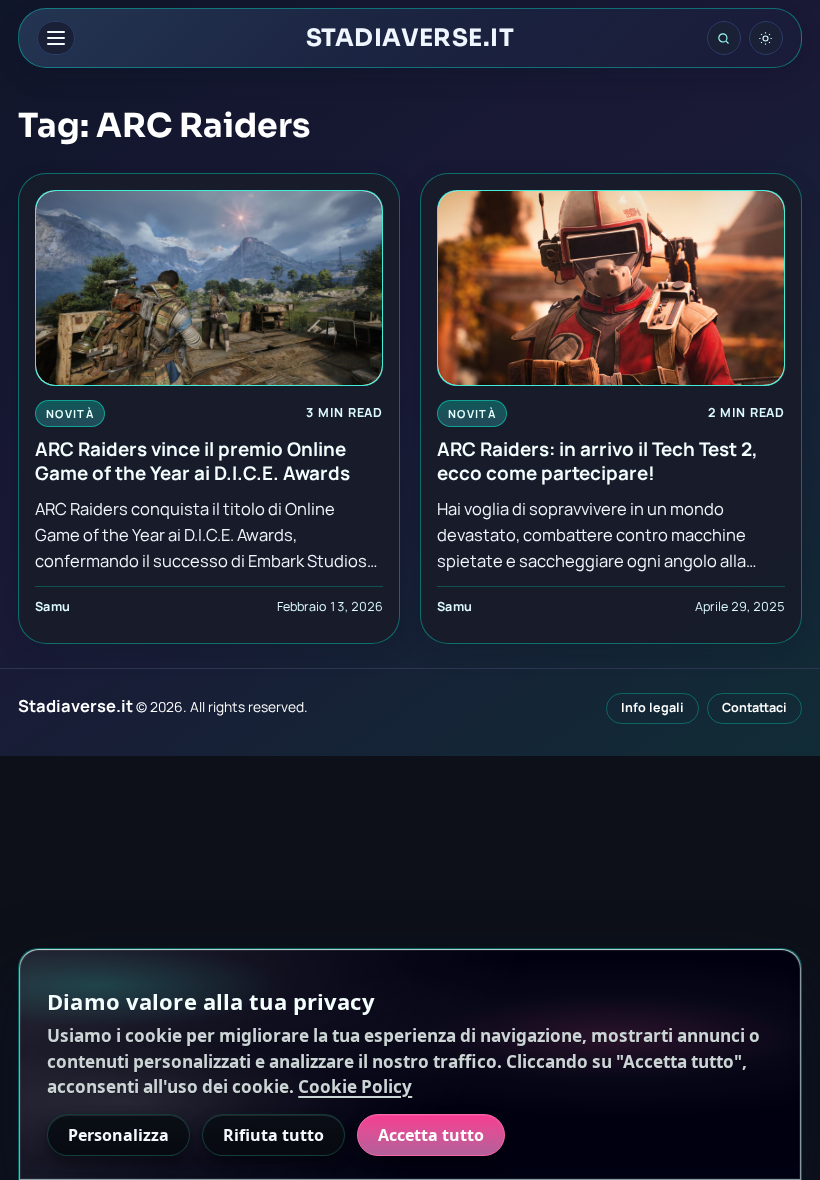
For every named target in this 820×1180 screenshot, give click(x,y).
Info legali (652, 707)
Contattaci (754, 707)
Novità (70, 413)
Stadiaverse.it (410, 38)
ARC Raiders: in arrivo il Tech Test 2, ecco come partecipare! (597, 461)
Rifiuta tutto (273, 1135)
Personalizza (118, 1135)
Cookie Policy (355, 1086)
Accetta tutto (431, 1135)
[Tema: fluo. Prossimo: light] (766, 38)
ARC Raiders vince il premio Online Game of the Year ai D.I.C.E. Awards (192, 461)
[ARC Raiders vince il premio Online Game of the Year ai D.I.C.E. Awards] (209, 288)
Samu (53, 606)
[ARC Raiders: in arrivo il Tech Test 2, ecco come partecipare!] (611, 288)
